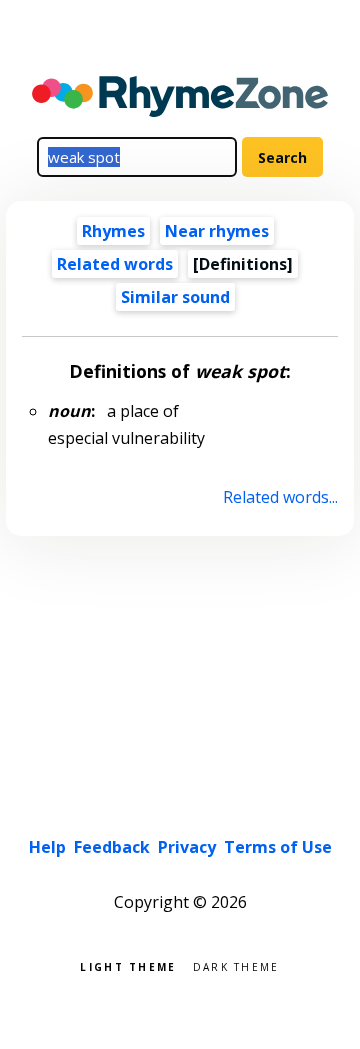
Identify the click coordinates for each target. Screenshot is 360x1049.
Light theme (128, 965)
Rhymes (113, 231)
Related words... (280, 497)
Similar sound (175, 297)
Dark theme (236, 965)
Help (47, 847)
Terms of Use (278, 847)
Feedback (112, 847)
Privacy (187, 847)
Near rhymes (217, 231)
